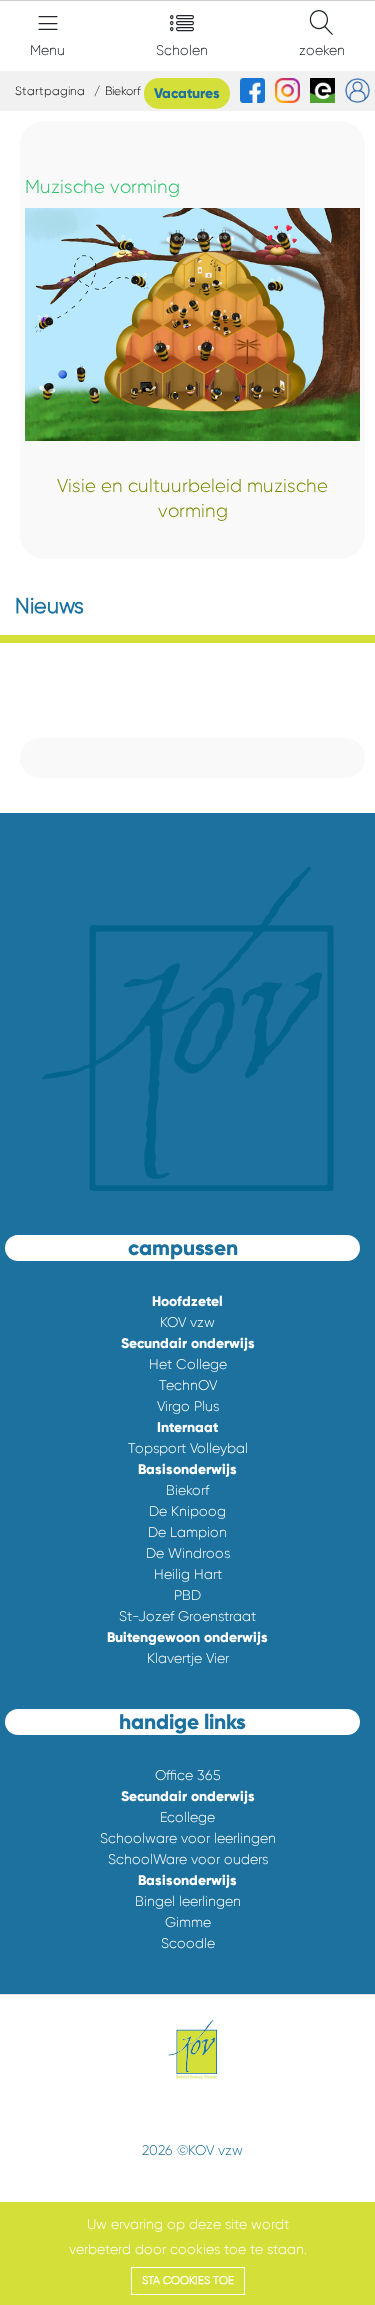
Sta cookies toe (188, 2280)
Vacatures (187, 93)
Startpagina (50, 91)
